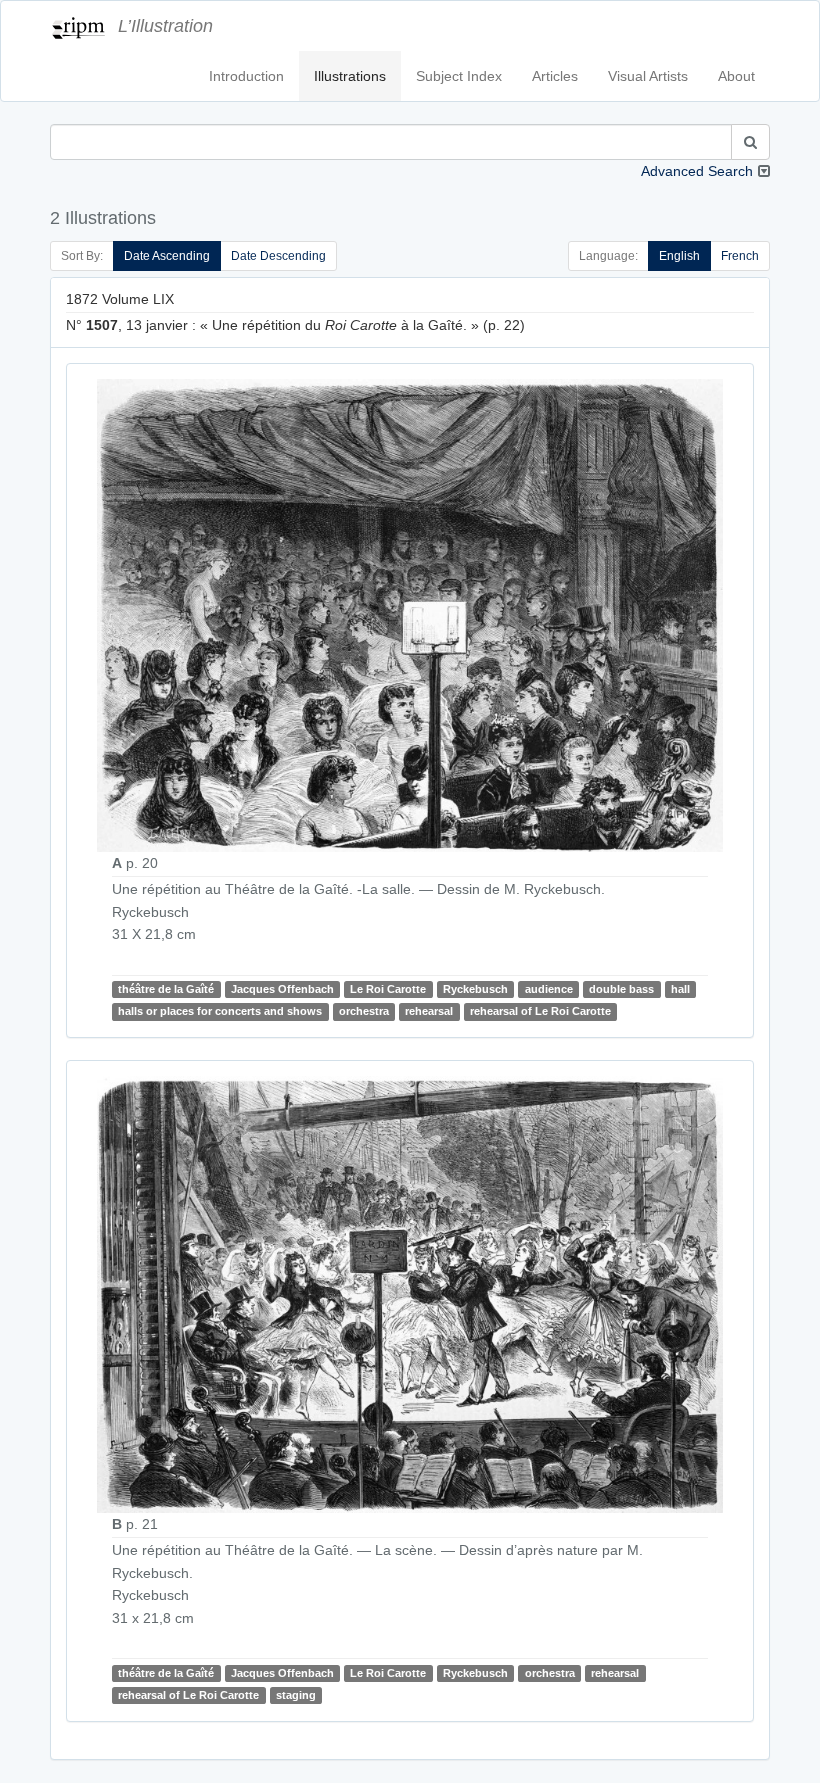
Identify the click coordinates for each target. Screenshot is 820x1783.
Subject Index (459, 76)
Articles (555, 76)
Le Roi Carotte (388, 989)
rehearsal (429, 1011)
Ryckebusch (475, 989)
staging (296, 1695)
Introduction (246, 76)
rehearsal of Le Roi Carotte (540, 1011)
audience (549, 989)
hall (680, 989)
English (679, 256)
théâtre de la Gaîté (166, 989)
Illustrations (350, 76)
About (736, 76)
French (740, 256)
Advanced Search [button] (697, 171)
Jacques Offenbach (282, 989)
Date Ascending (167, 256)
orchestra (364, 1011)
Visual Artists (648, 76)
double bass (621, 989)
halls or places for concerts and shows (220, 1011)
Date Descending (278, 256)
